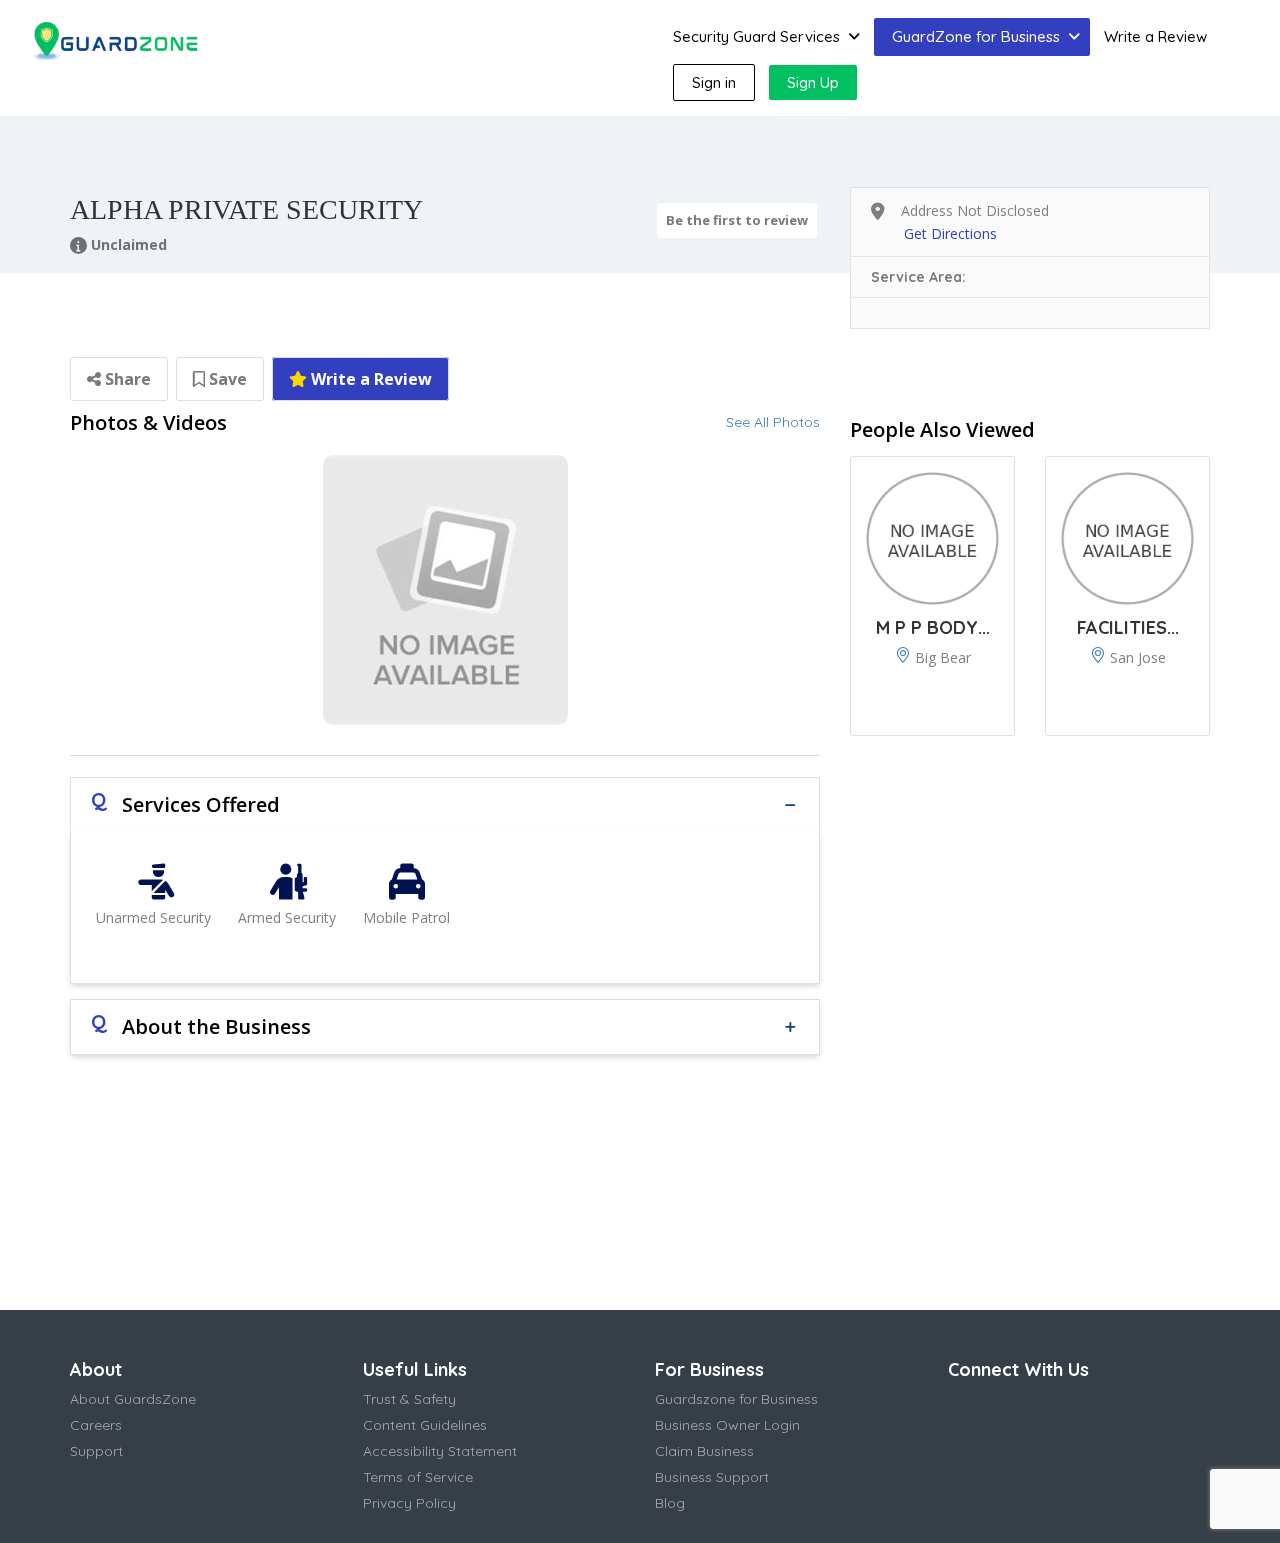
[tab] (445, 804)
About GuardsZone (133, 1399)
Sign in (714, 82)
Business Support (712, 1477)
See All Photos (773, 422)
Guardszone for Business (736, 1399)
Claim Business (704, 1451)
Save (226, 379)
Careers (96, 1425)
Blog (670, 1503)
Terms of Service (418, 1477)
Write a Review (1155, 36)
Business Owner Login (727, 1425)
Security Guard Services (756, 36)
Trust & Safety (409, 1399)
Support (96, 1451)
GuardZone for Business (976, 36)
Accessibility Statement (440, 1451)
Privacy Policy (409, 1503)
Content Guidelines (425, 1425)
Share (126, 379)
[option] (445, 590)
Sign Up (813, 82)
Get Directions (950, 233)
